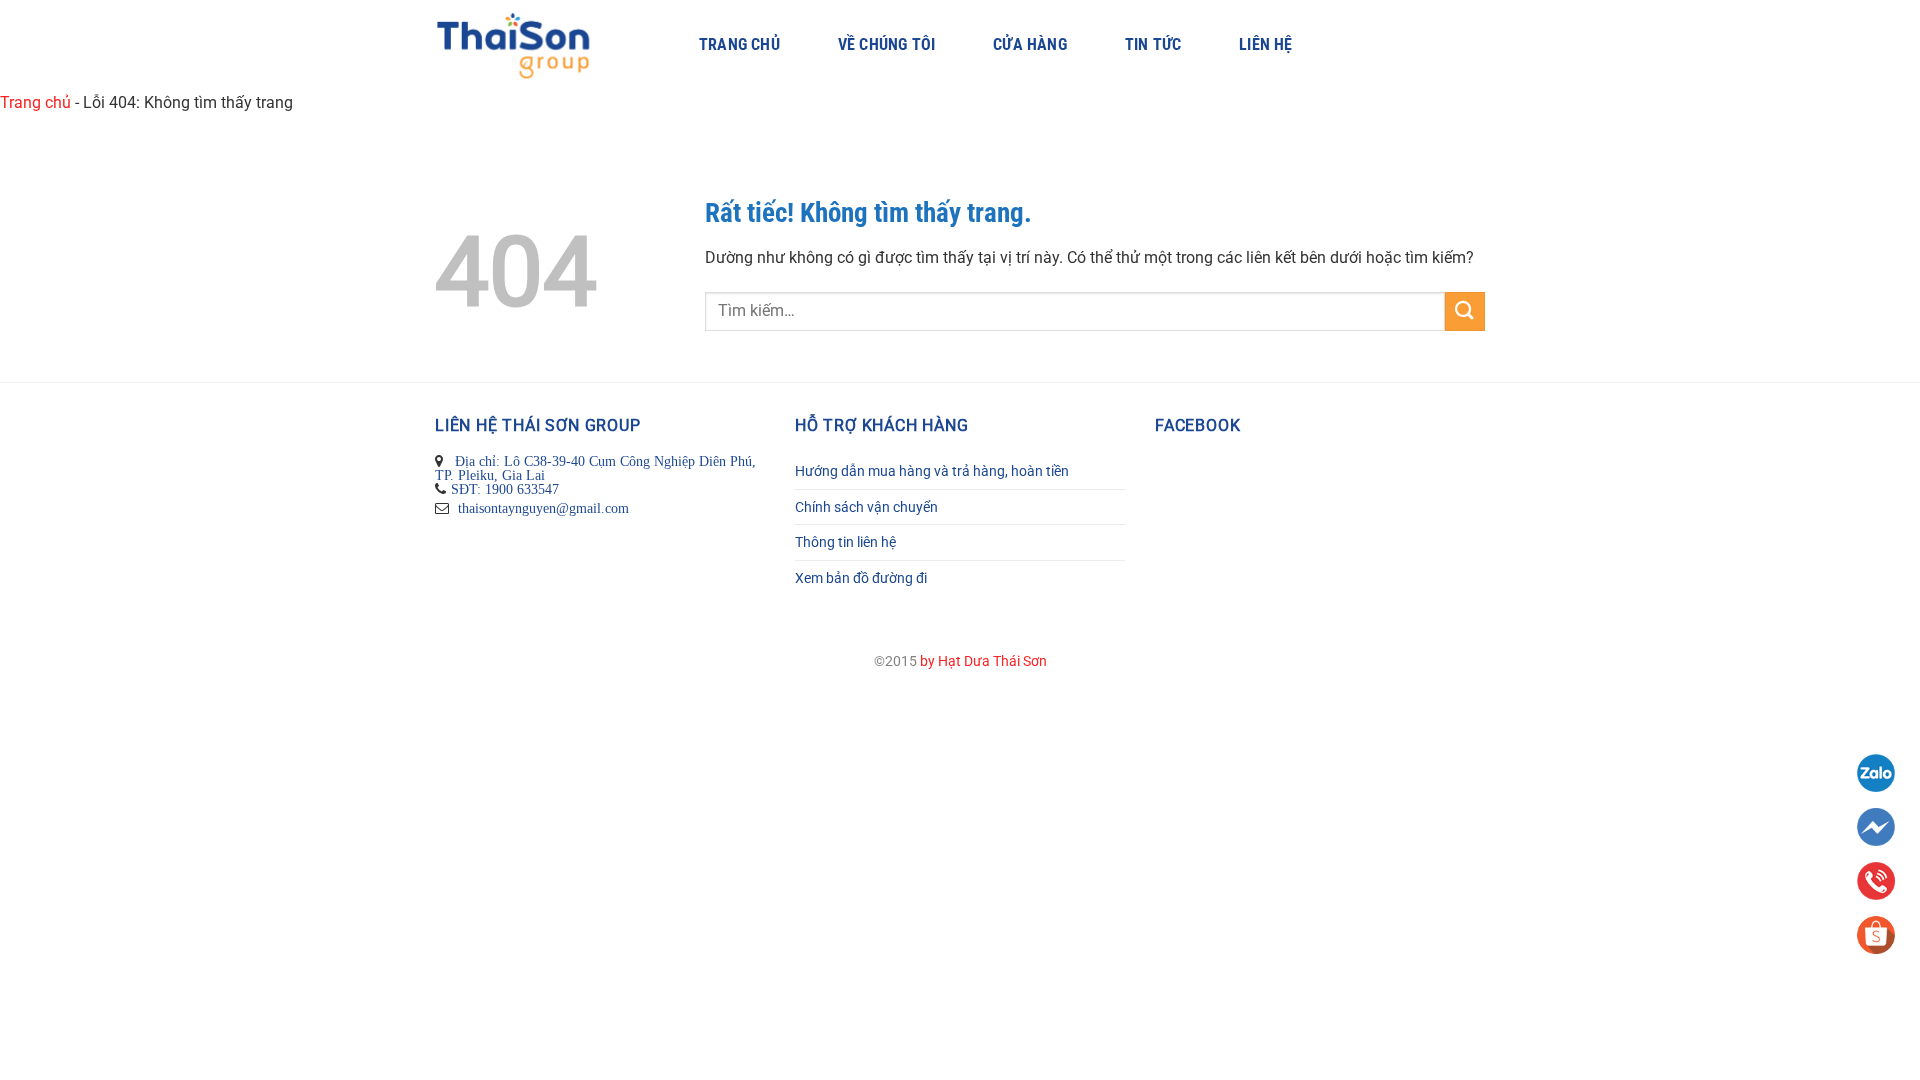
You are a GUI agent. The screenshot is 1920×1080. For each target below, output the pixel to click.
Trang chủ (739, 45)
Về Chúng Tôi (886, 45)
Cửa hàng (1030, 45)
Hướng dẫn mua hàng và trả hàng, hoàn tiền (932, 471)
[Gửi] (1465, 311)
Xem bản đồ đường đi (861, 578)
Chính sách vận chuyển (866, 507)
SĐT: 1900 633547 (505, 489)
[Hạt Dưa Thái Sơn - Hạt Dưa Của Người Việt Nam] (537, 45)
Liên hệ (1265, 45)
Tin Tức (1153, 45)
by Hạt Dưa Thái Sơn (983, 661)
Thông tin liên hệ (845, 542)
